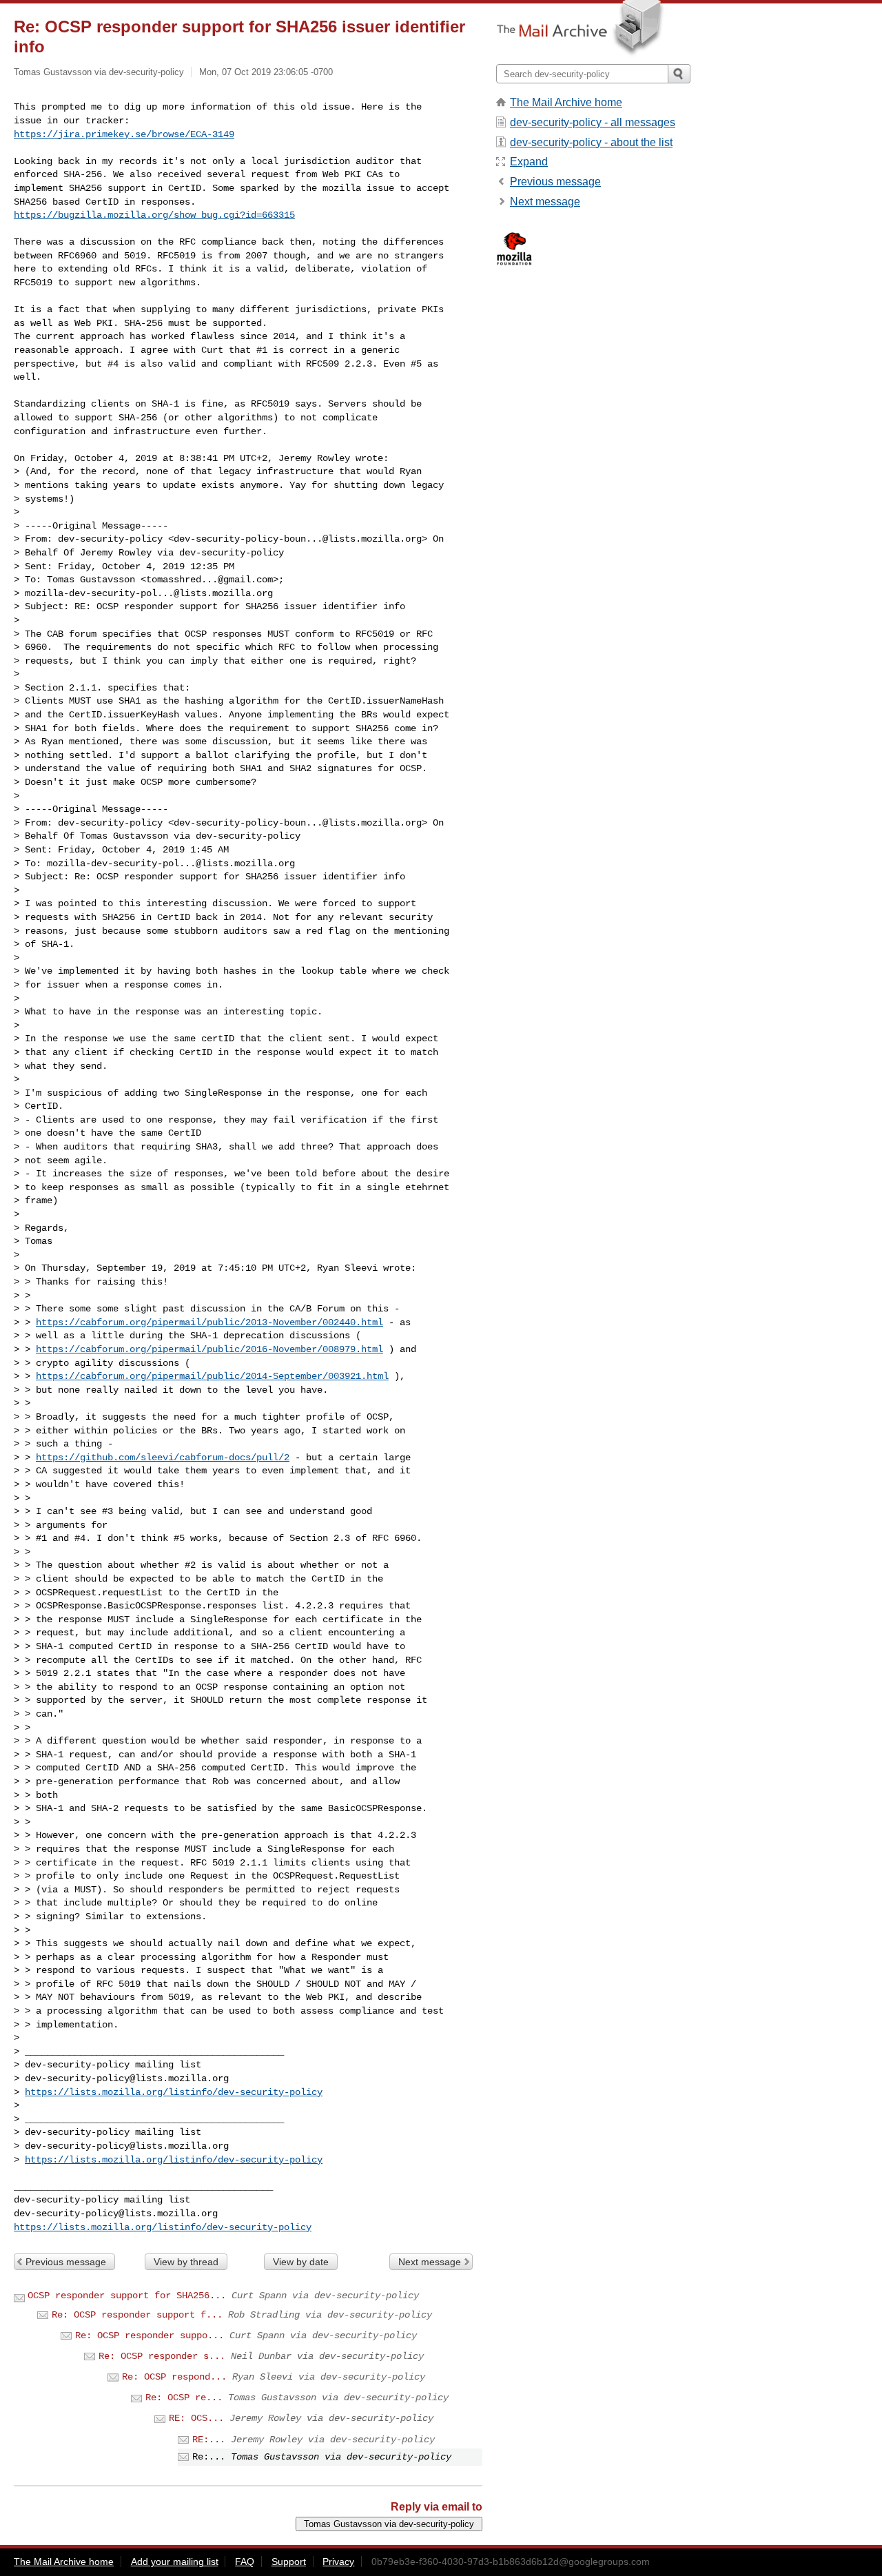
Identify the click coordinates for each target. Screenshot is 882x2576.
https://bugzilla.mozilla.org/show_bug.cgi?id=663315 (154, 215)
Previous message (66, 2262)
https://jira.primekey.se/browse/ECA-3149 (124, 134)
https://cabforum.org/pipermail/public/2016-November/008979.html (209, 1349)
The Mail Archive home (566, 102)
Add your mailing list (175, 2562)
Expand (529, 162)
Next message (430, 2262)
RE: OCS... (196, 2418)
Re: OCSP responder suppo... (150, 2335)
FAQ (245, 2562)
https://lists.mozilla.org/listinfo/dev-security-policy (174, 2092)
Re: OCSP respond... (174, 2377)
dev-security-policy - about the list (591, 142)
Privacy (338, 2562)
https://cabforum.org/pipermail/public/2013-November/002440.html (209, 1322)
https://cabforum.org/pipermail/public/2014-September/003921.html (212, 1376)
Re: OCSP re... (184, 2398)
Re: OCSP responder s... (162, 2356)
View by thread (186, 2262)
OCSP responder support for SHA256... (127, 2296)
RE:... (209, 2440)
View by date (301, 2262)
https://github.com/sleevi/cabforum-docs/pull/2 (163, 1458)
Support (289, 2562)
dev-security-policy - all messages (593, 122)
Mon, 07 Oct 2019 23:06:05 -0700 (266, 72)
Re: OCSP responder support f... (137, 2315)
